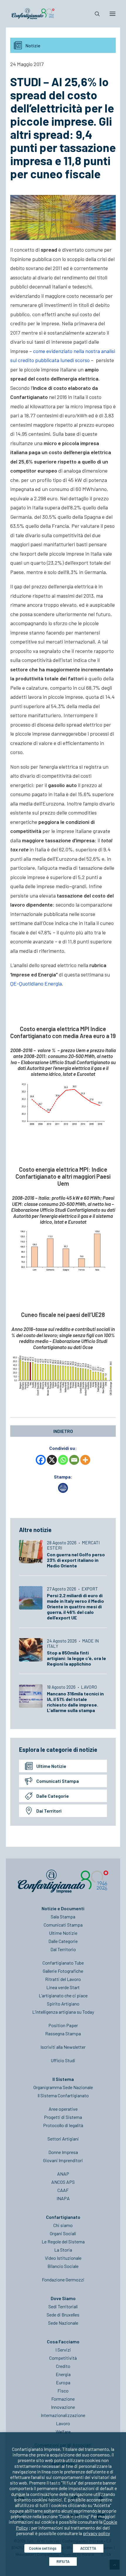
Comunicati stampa (58, 1781)
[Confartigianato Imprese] (33, 14)
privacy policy (96, 2533)
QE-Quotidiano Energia (36, 983)
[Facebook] (41, 1460)
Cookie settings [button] (43, 2548)
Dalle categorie (53, 1796)
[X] (52, 1460)
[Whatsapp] (63, 1460)
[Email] (74, 1460)
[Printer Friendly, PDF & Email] (63, 1491)
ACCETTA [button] (88, 2548)
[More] (85, 1460)
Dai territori (49, 1811)
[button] (113, 14)
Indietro (63, 1431)
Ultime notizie (51, 1766)
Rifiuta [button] (63, 2561)
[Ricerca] (95, 14)
